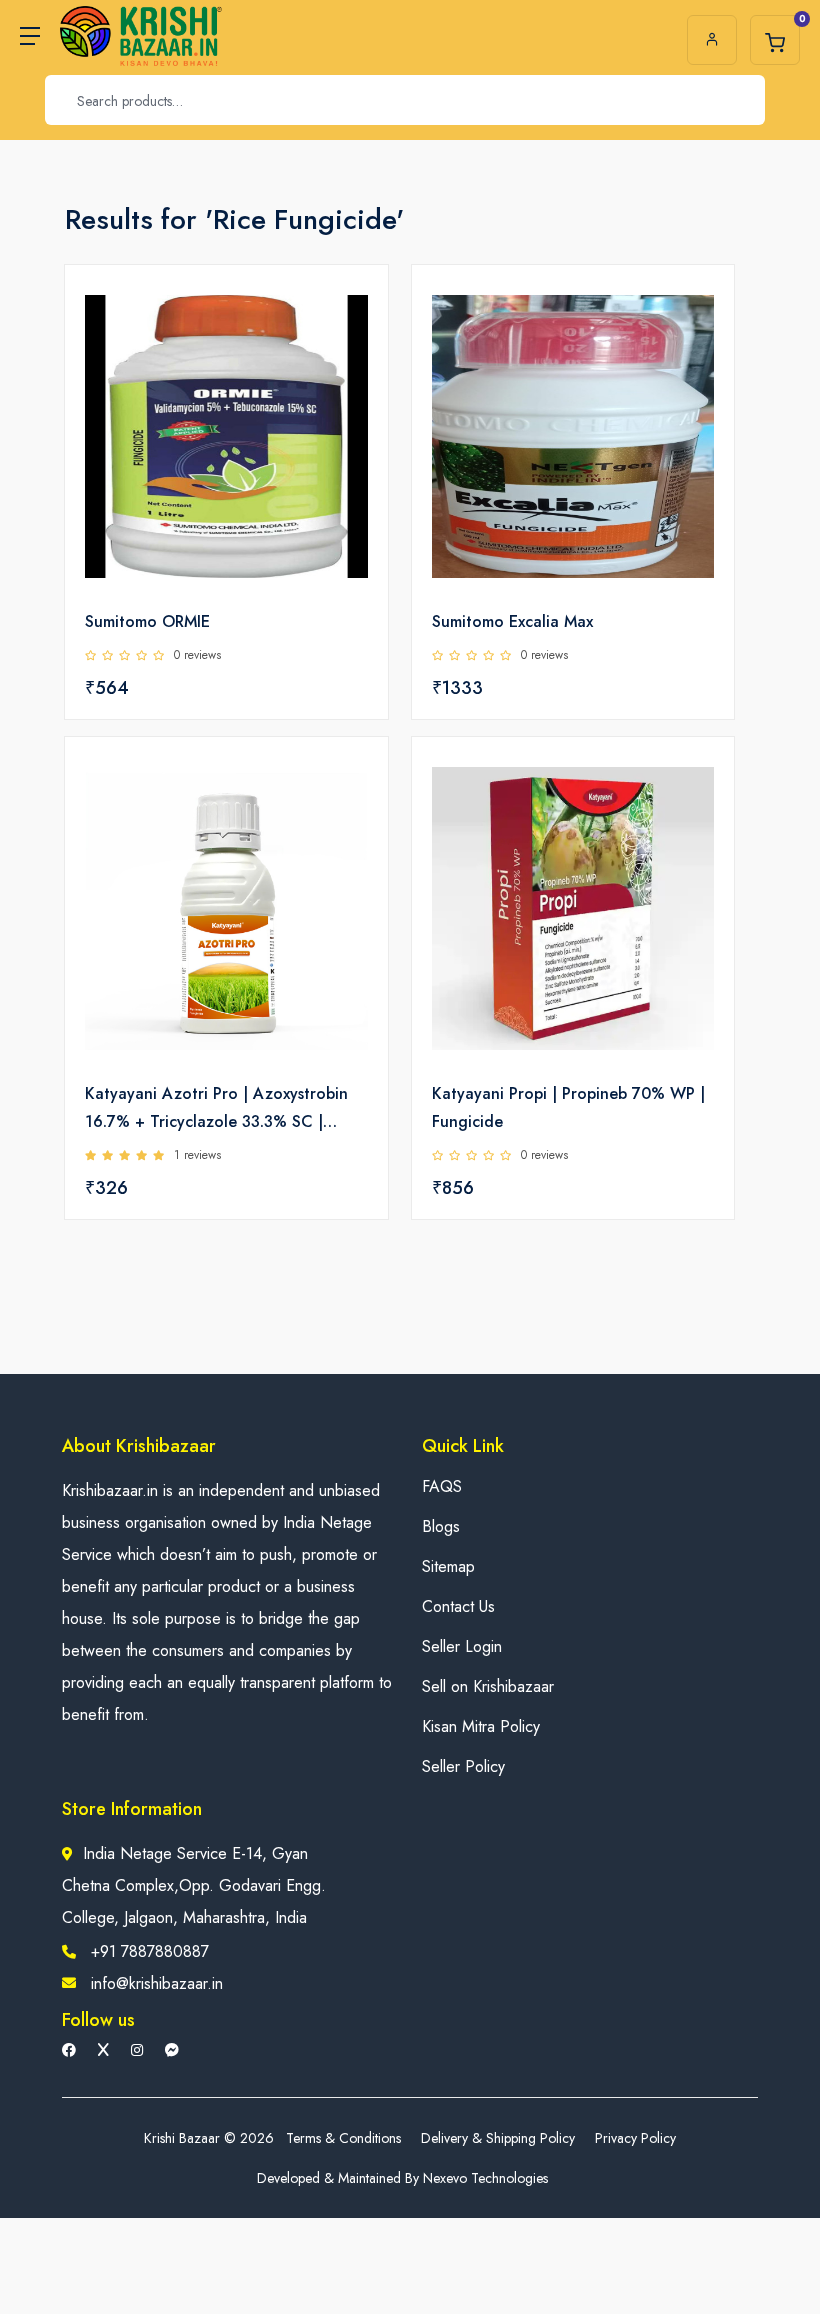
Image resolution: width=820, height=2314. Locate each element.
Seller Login (462, 1646)
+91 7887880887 (150, 1951)
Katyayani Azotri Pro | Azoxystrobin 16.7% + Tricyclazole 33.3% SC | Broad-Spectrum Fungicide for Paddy (220, 1109)
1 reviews (197, 1155)
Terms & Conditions (343, 2138)
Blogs (441, 1526)
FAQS (442, 1486)
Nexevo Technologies (485, 2178)
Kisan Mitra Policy (481, 1726)
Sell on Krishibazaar (488, 1686)
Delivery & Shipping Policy (498, 2138)
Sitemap (448, 1566)
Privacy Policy (635, 2138)
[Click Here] (351, 314)
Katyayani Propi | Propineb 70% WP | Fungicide (568, 1107)
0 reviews (197, 655)
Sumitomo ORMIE (147, 621)
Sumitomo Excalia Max (512, 621)
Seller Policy (463, 1766)
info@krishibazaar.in (157, 1983)
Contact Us (458, 1606)
